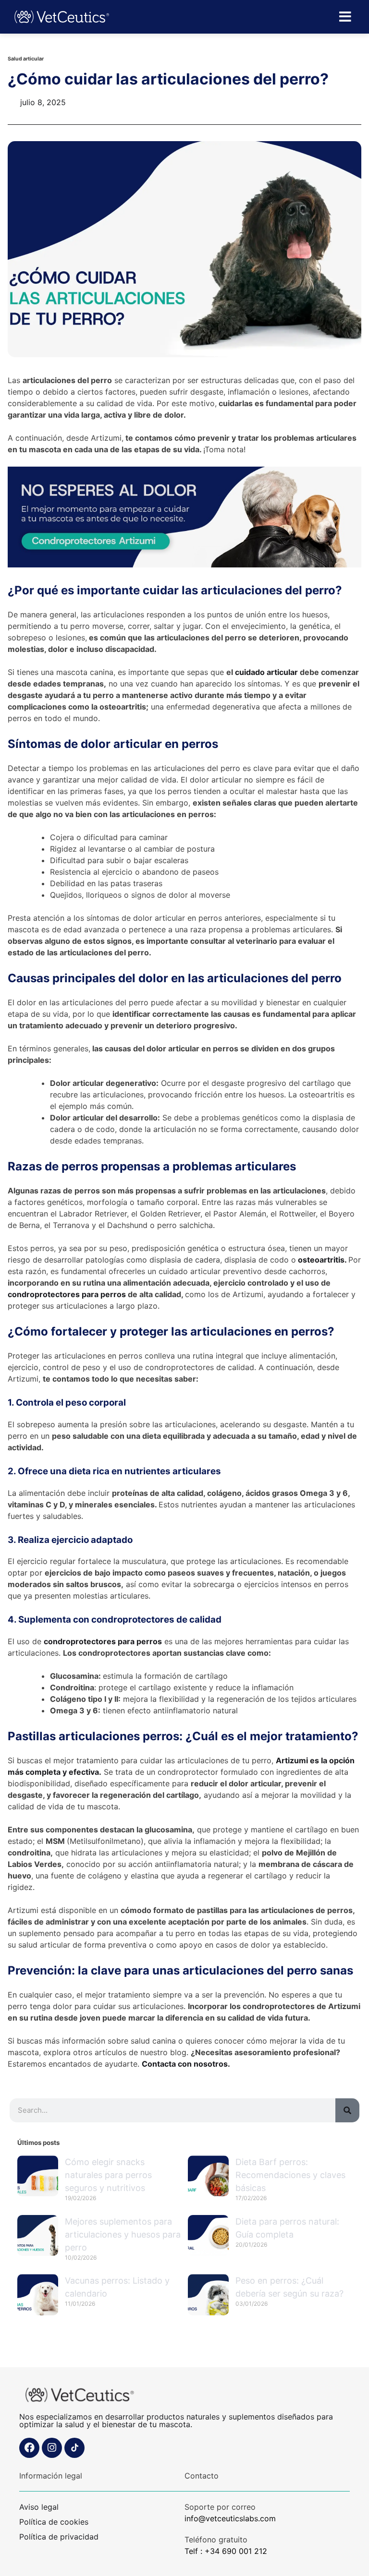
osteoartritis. (322, 1260)
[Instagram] (52, 2448)
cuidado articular (266, 672)
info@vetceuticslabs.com (230, 2518)
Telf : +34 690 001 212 (226, 2551)
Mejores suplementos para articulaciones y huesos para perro (123, 2234)
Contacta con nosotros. (186, 2064)
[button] (345, 17)
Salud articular (26, 59)
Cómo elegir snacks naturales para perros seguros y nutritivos (108, 2175)
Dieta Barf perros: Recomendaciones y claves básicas (290, 2175)
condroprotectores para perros (68, 1294)
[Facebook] (29, 2448)
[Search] (347, 2110)
